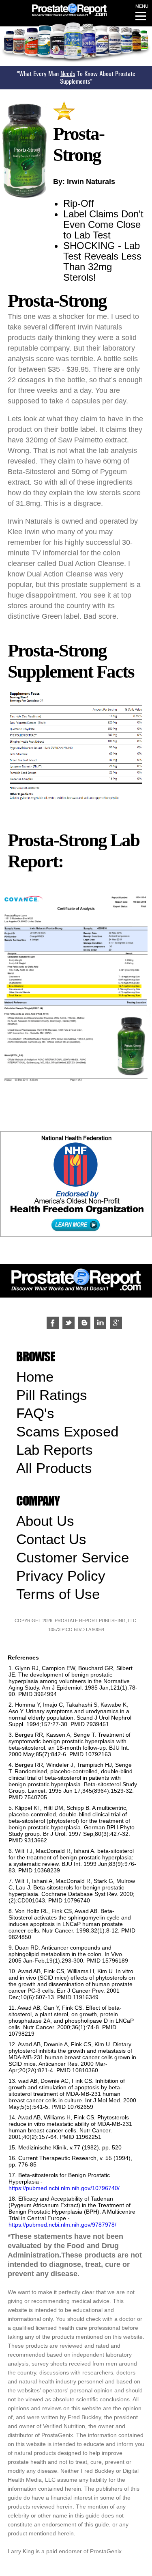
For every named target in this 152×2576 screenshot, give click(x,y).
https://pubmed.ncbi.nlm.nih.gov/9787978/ (62, 2225)
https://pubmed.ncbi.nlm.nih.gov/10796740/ (64, 2188)
